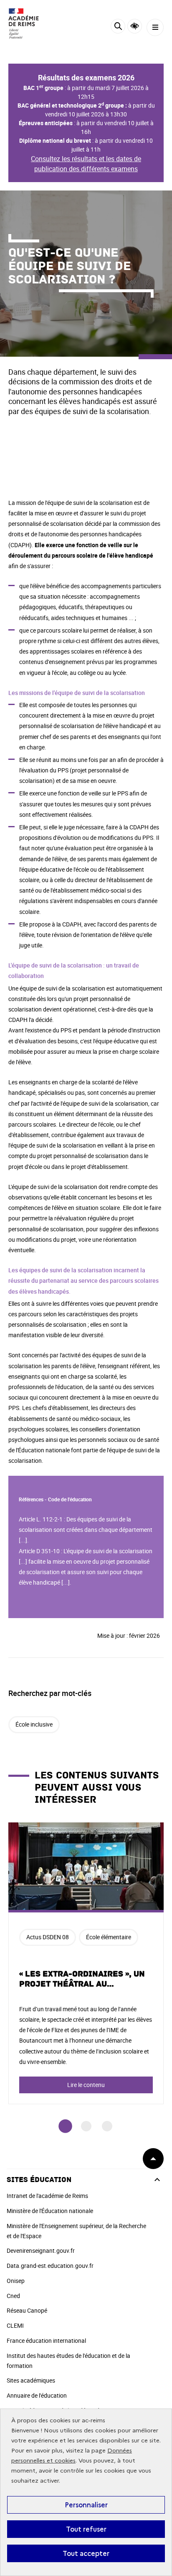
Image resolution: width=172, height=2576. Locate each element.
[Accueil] (31, 23)
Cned (13, 2296)
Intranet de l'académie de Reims (47, 2196)
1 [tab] (65, 2126)
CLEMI (15, 2325)
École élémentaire (109, 1937)
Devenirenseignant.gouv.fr (41, 2250)
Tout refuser (86, 2529)
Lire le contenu (86, 2085)
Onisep (16, 2281)
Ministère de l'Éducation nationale (50, 2211)
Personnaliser (86, 2505)
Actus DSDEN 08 (48, 1937)
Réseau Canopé (27, 2310)
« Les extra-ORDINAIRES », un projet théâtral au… (82, 1979)
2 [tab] (86, 2126)
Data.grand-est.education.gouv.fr (50, 2266)
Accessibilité (135, 26)
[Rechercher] (118, 27)
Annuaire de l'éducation (37, 2395)
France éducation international (46, 2341)
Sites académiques (31, 2380)
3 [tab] (107, 2126)
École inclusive (34, 1724)
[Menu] (155, 27)
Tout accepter (86, 2553)
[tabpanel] (86, 1963)
